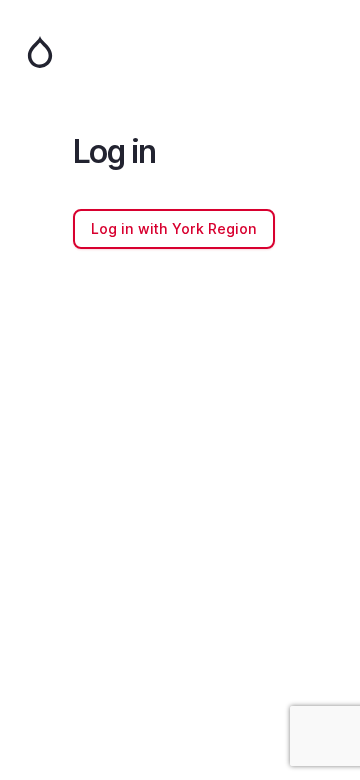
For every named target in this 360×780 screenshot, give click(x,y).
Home (180, 52)
